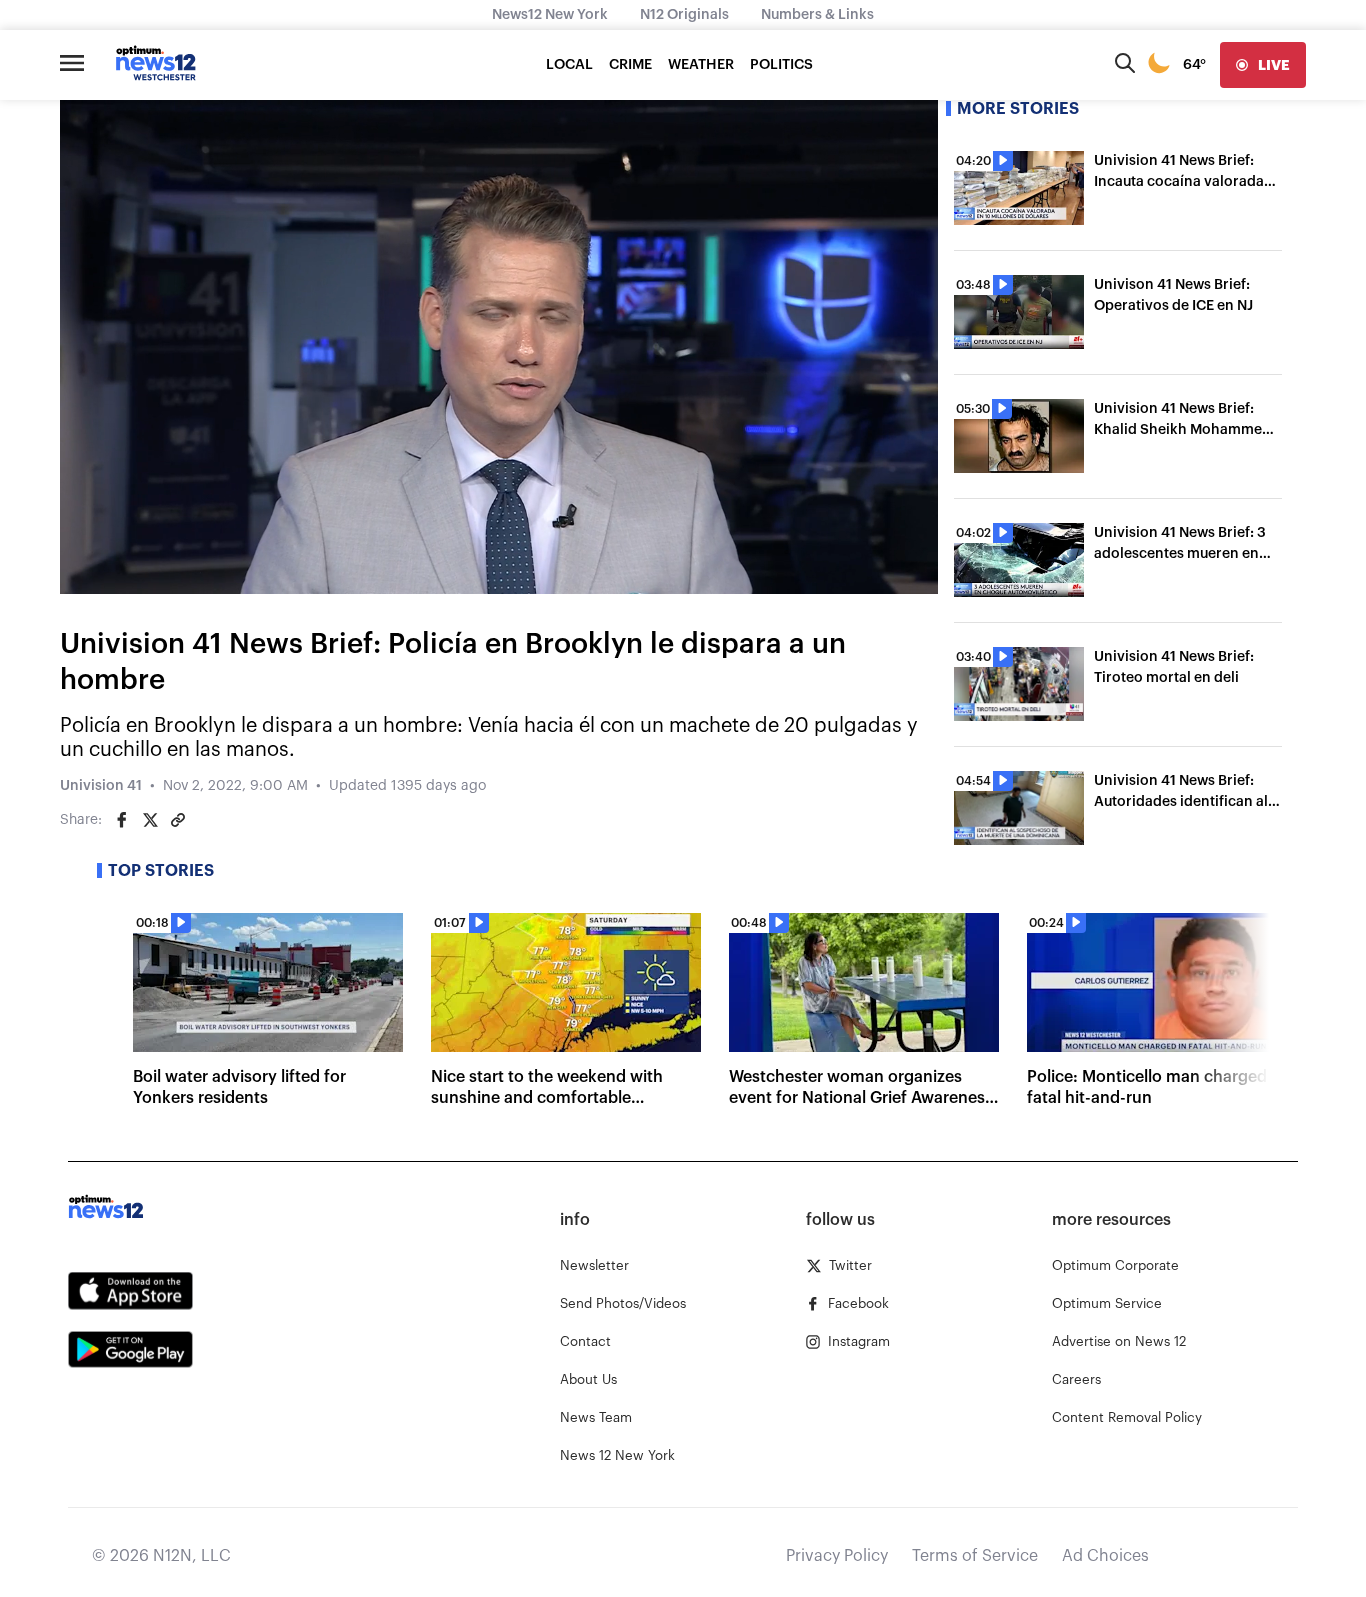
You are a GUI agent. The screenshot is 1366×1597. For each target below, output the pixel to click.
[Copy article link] (178, 820)
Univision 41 (101, 786)
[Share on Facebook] (122, 820)
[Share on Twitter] (150, 820)
